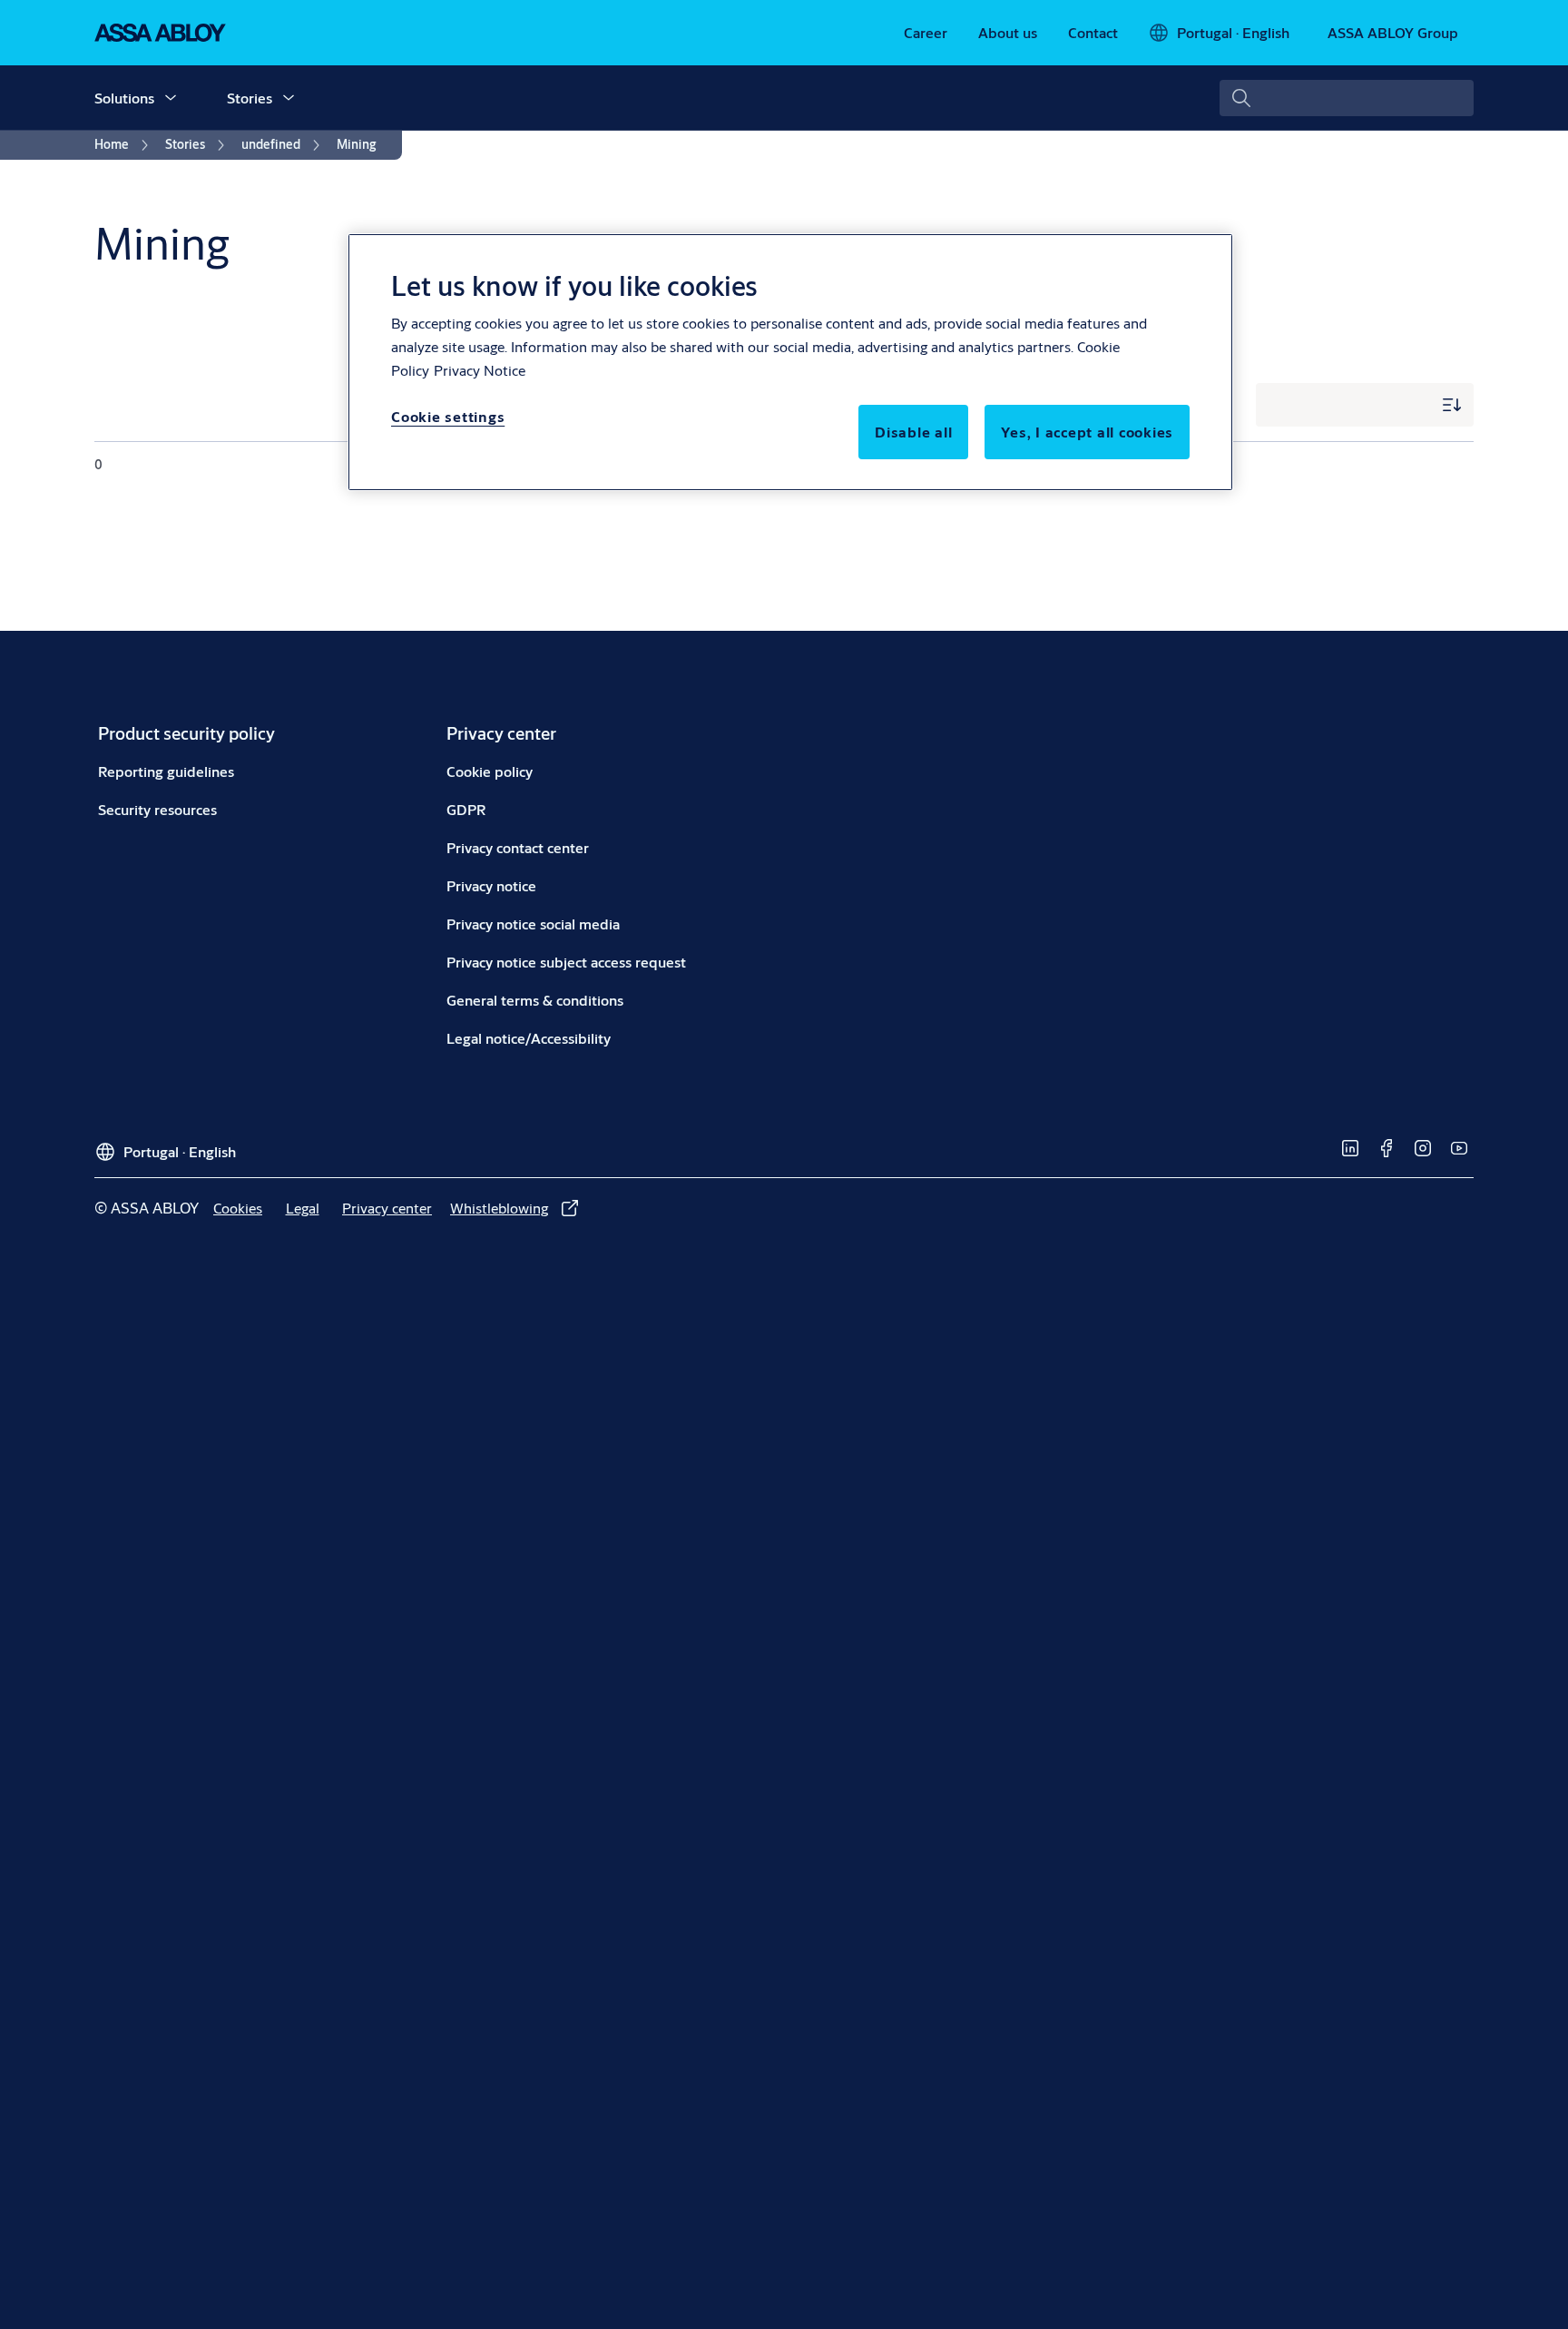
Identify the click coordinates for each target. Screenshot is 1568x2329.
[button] (171, 98)
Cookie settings (448, 416)
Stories (250, 98)
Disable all (913, 432)
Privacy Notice (480, 370)
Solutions (124, 98)
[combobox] (1347, 98)
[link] (926, 33)
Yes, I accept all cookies (1087, 432)
